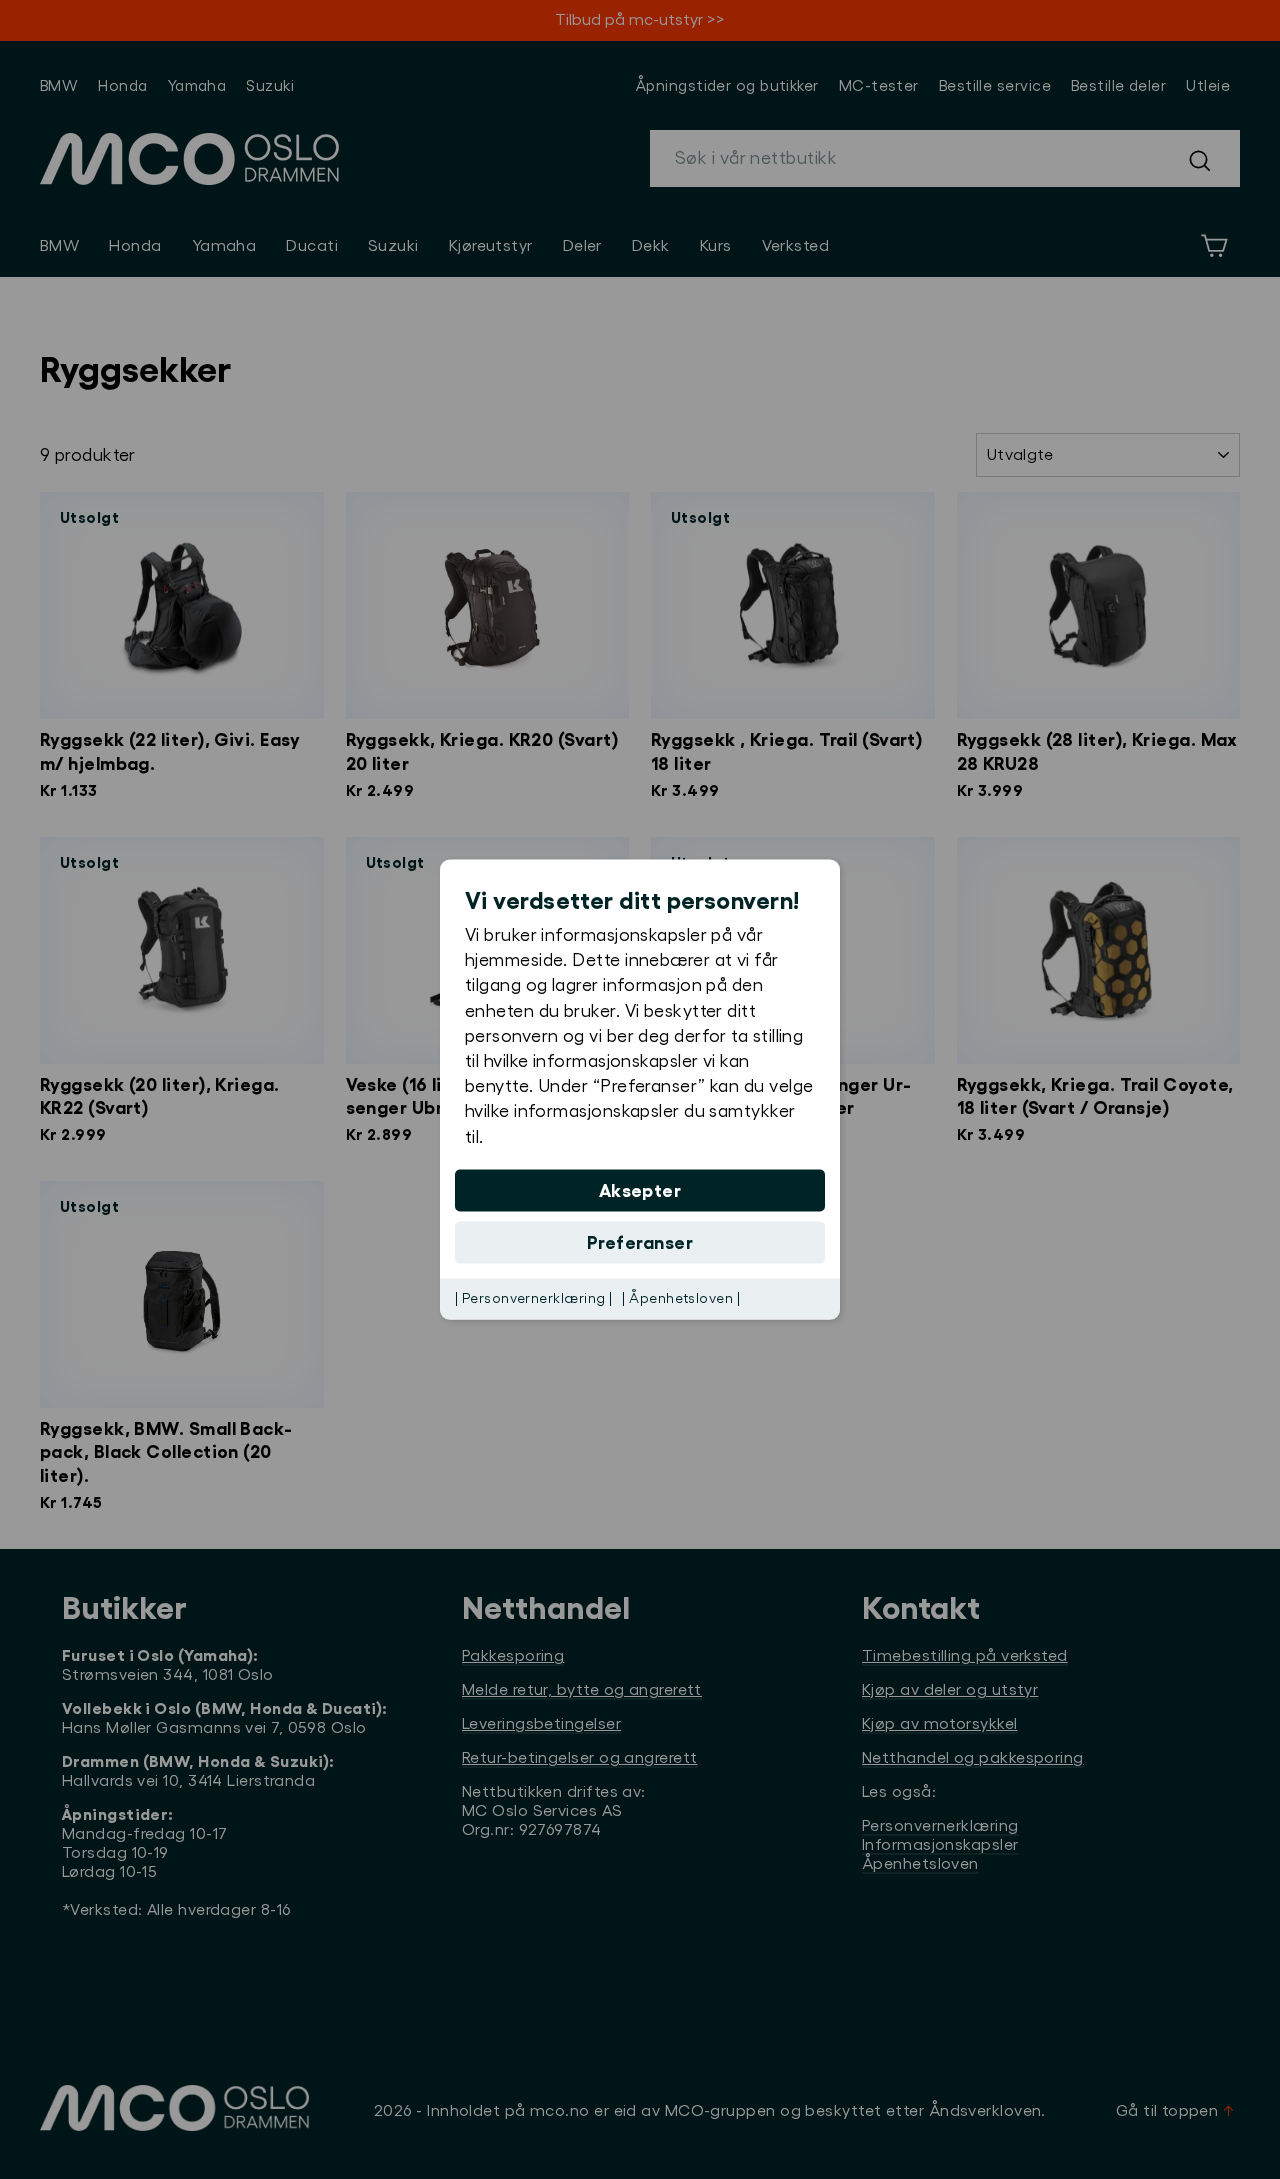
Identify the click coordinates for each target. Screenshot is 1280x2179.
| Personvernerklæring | (533, 1298)
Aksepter (640, 1190)
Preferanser (640, 1242)
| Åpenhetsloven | (681, 1298)
